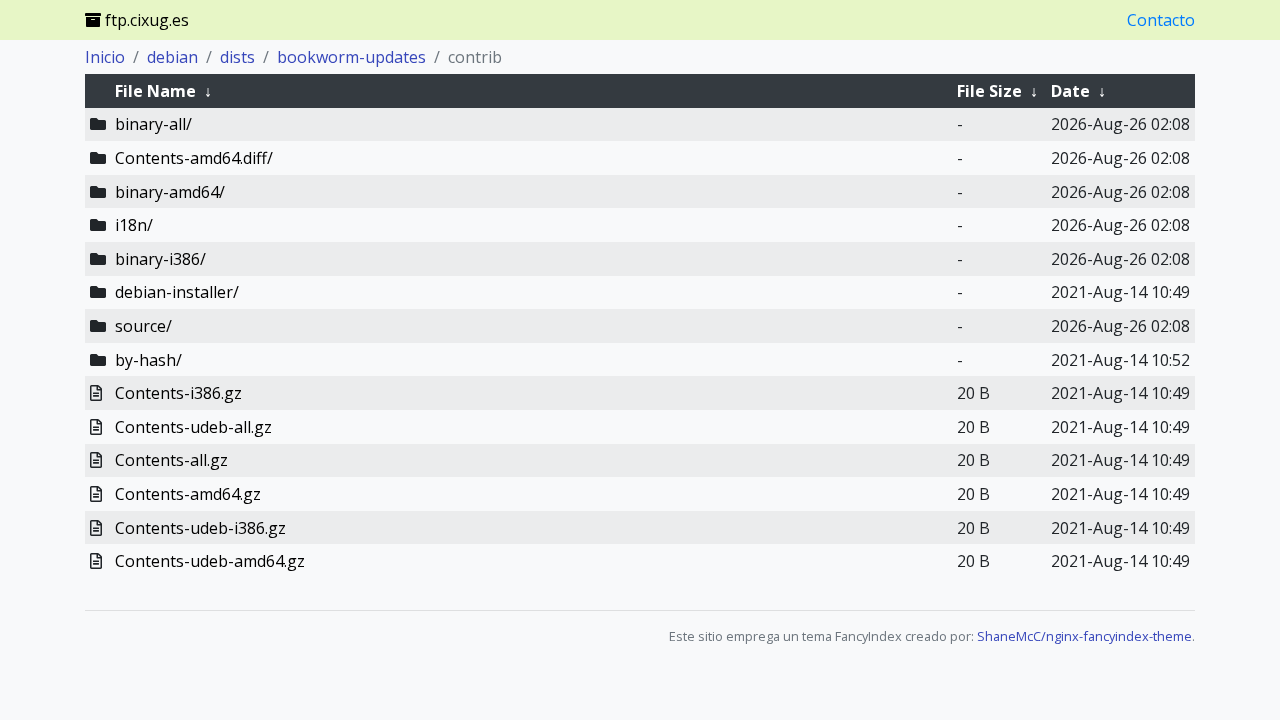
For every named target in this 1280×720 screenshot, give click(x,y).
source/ (143, 326)
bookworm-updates (351, 57)
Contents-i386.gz (178, 393)
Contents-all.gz (171, 460)
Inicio (105, 57)
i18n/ (134, 225)
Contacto (1161, 20)
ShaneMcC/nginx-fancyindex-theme (1084, 636)
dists (237, 57)
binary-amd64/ (170, 192)
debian (172, 57)
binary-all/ (153, 124)
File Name (155, 91)
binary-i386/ (160, 259)
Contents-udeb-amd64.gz (210, 561)
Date (1070, 91)
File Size (989, 91)
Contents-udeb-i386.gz (200, 528)
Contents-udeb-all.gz (193, 427)
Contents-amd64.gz (188, 494)
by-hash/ (148, 360)
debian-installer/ (177, 292)
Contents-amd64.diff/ (194, 158)
